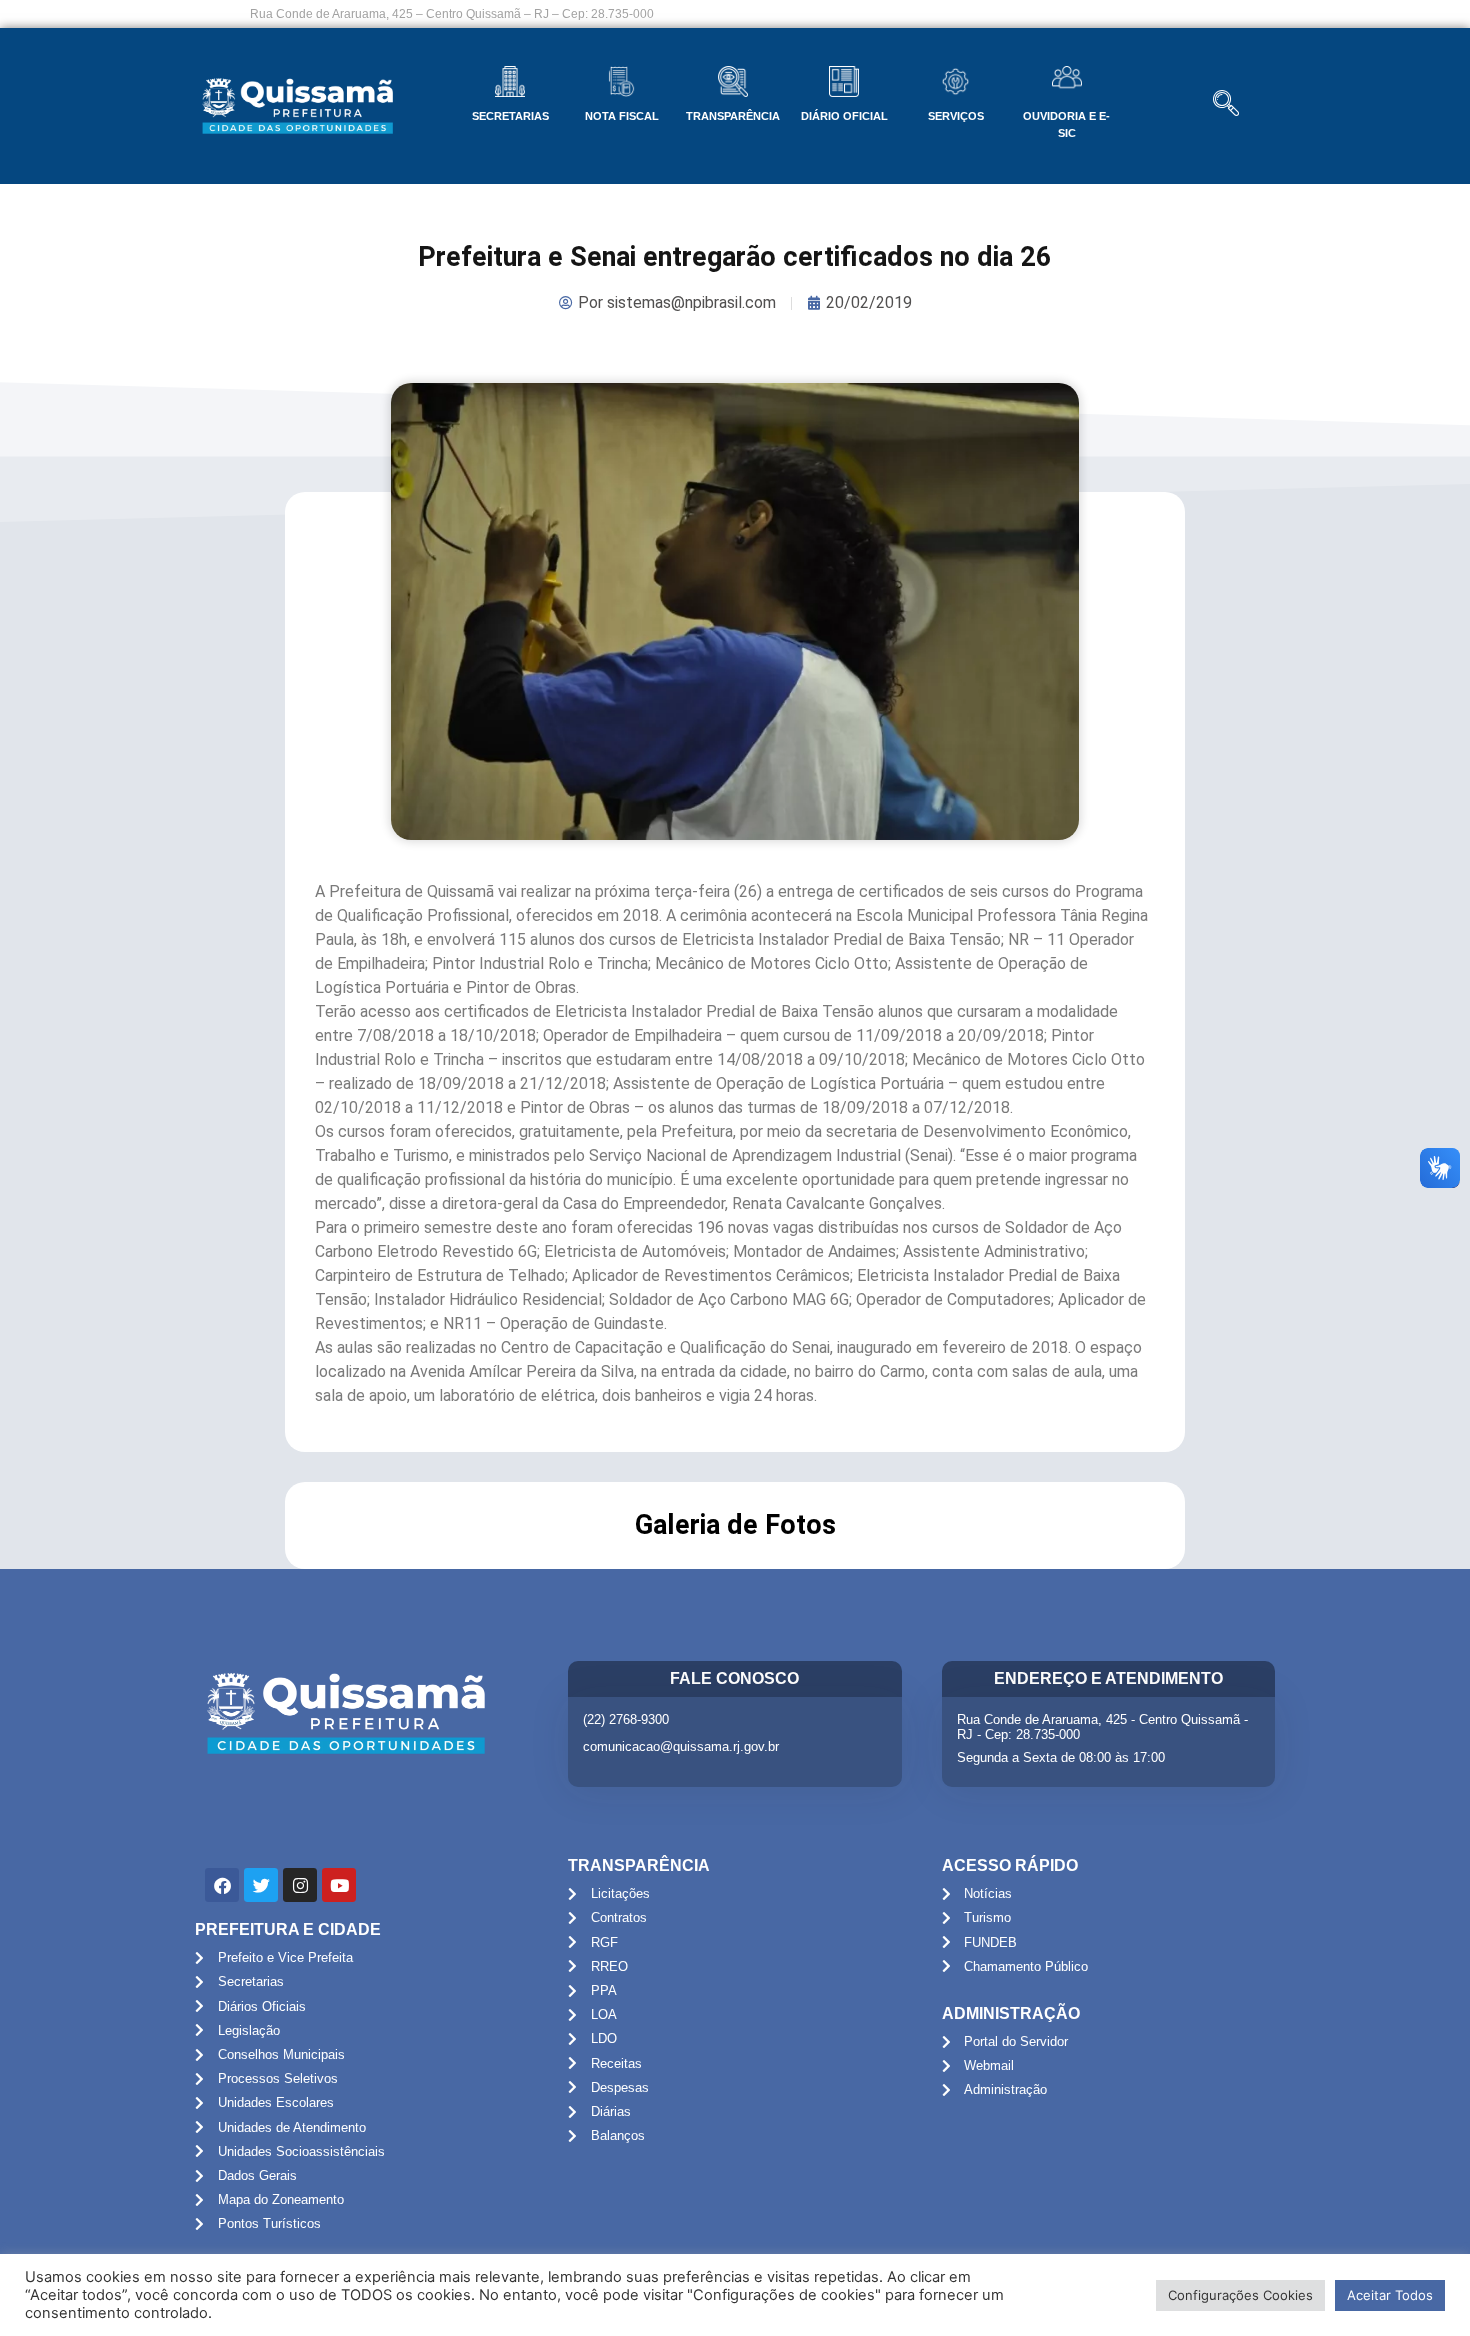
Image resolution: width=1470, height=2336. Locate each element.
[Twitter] (261, 1885)
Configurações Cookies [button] (1240, 2295)
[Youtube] (339, 1885)
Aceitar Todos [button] (1390, 2295)
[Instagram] (300, 1885)
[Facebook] (222, 1885)
